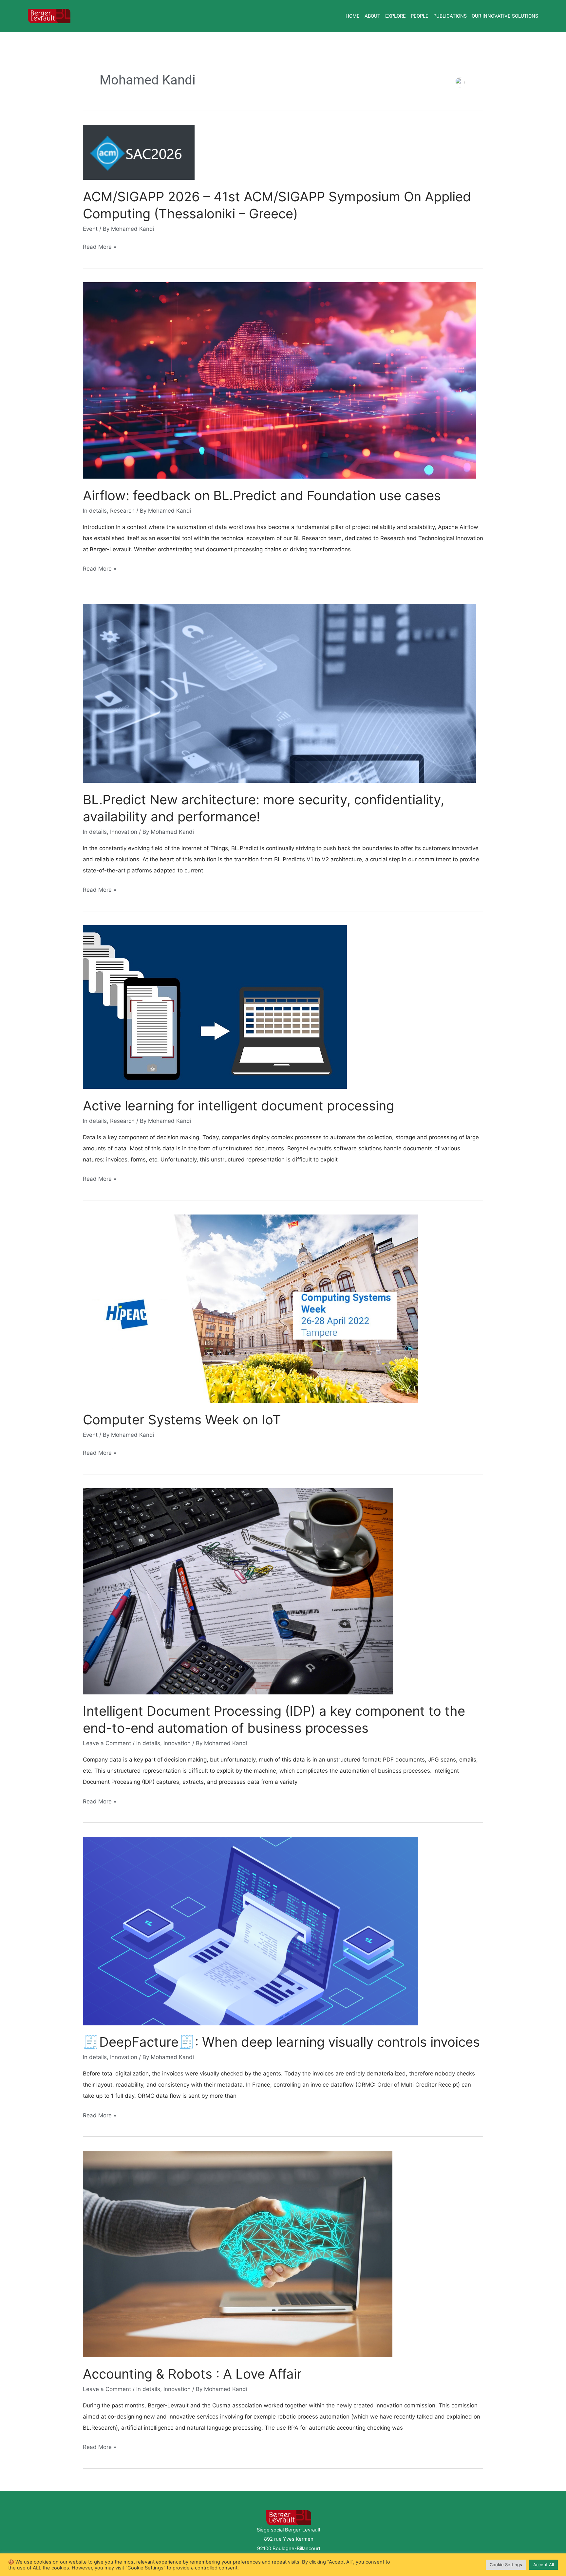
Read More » (100, 247)
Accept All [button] (544, 2565)
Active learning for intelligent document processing (238, 1106)
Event (90, 229)
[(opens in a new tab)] (139, 152)
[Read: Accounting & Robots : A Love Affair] (238, 2254)
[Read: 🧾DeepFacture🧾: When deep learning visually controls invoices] (251, 1930)
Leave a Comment (107, 1743)
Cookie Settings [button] (506, 2565)
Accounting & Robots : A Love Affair (192, 2374)
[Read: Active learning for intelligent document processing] (215, 1007)
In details (95, 511)
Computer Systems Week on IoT (182, 1420)
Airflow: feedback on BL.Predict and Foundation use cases (262, 495)
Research (122, 511)
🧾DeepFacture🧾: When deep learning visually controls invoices (281, 2042)
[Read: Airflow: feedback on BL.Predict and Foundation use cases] (279, 380)
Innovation (124, 832)
